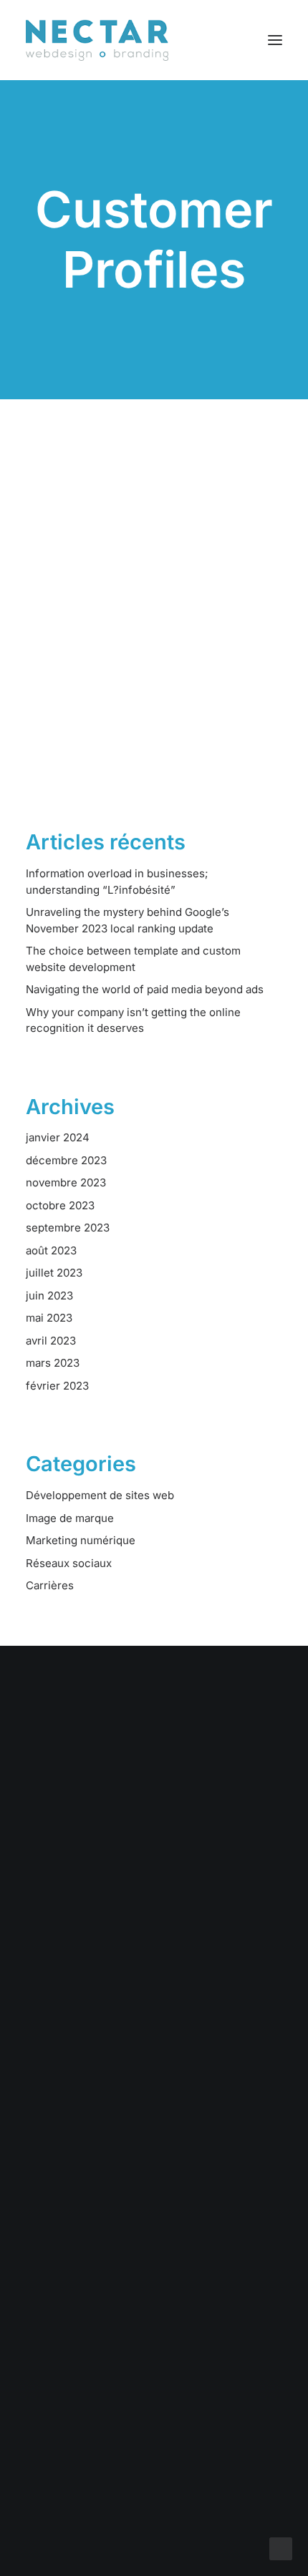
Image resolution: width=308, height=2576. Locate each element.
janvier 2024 (58, 1137)
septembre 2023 (68, 1228)
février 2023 (57, 1386)
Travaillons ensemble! (154, 1821)
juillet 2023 (54, 1273)
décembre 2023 (66, 1160)
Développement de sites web (100, 1495)
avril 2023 (51, 1341)
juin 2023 (49, 1296)
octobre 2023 (60, 1205)
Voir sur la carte (154, 2309)
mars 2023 (53, 1363)
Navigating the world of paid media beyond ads (145, 989)
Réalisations (154, 2074)
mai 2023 (49, 1318)
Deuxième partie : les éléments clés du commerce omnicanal (141, 651)
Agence (154, 2111)
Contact (154, 2130)
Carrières (50, 1585)
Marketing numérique (81, 1540)
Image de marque (70, 1518)
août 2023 (51, 1250)
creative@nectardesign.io (154, 2400)
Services (154, 2055)
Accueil (154, 2036)
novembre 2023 (66, 1182)
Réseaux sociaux (69, 1563)
